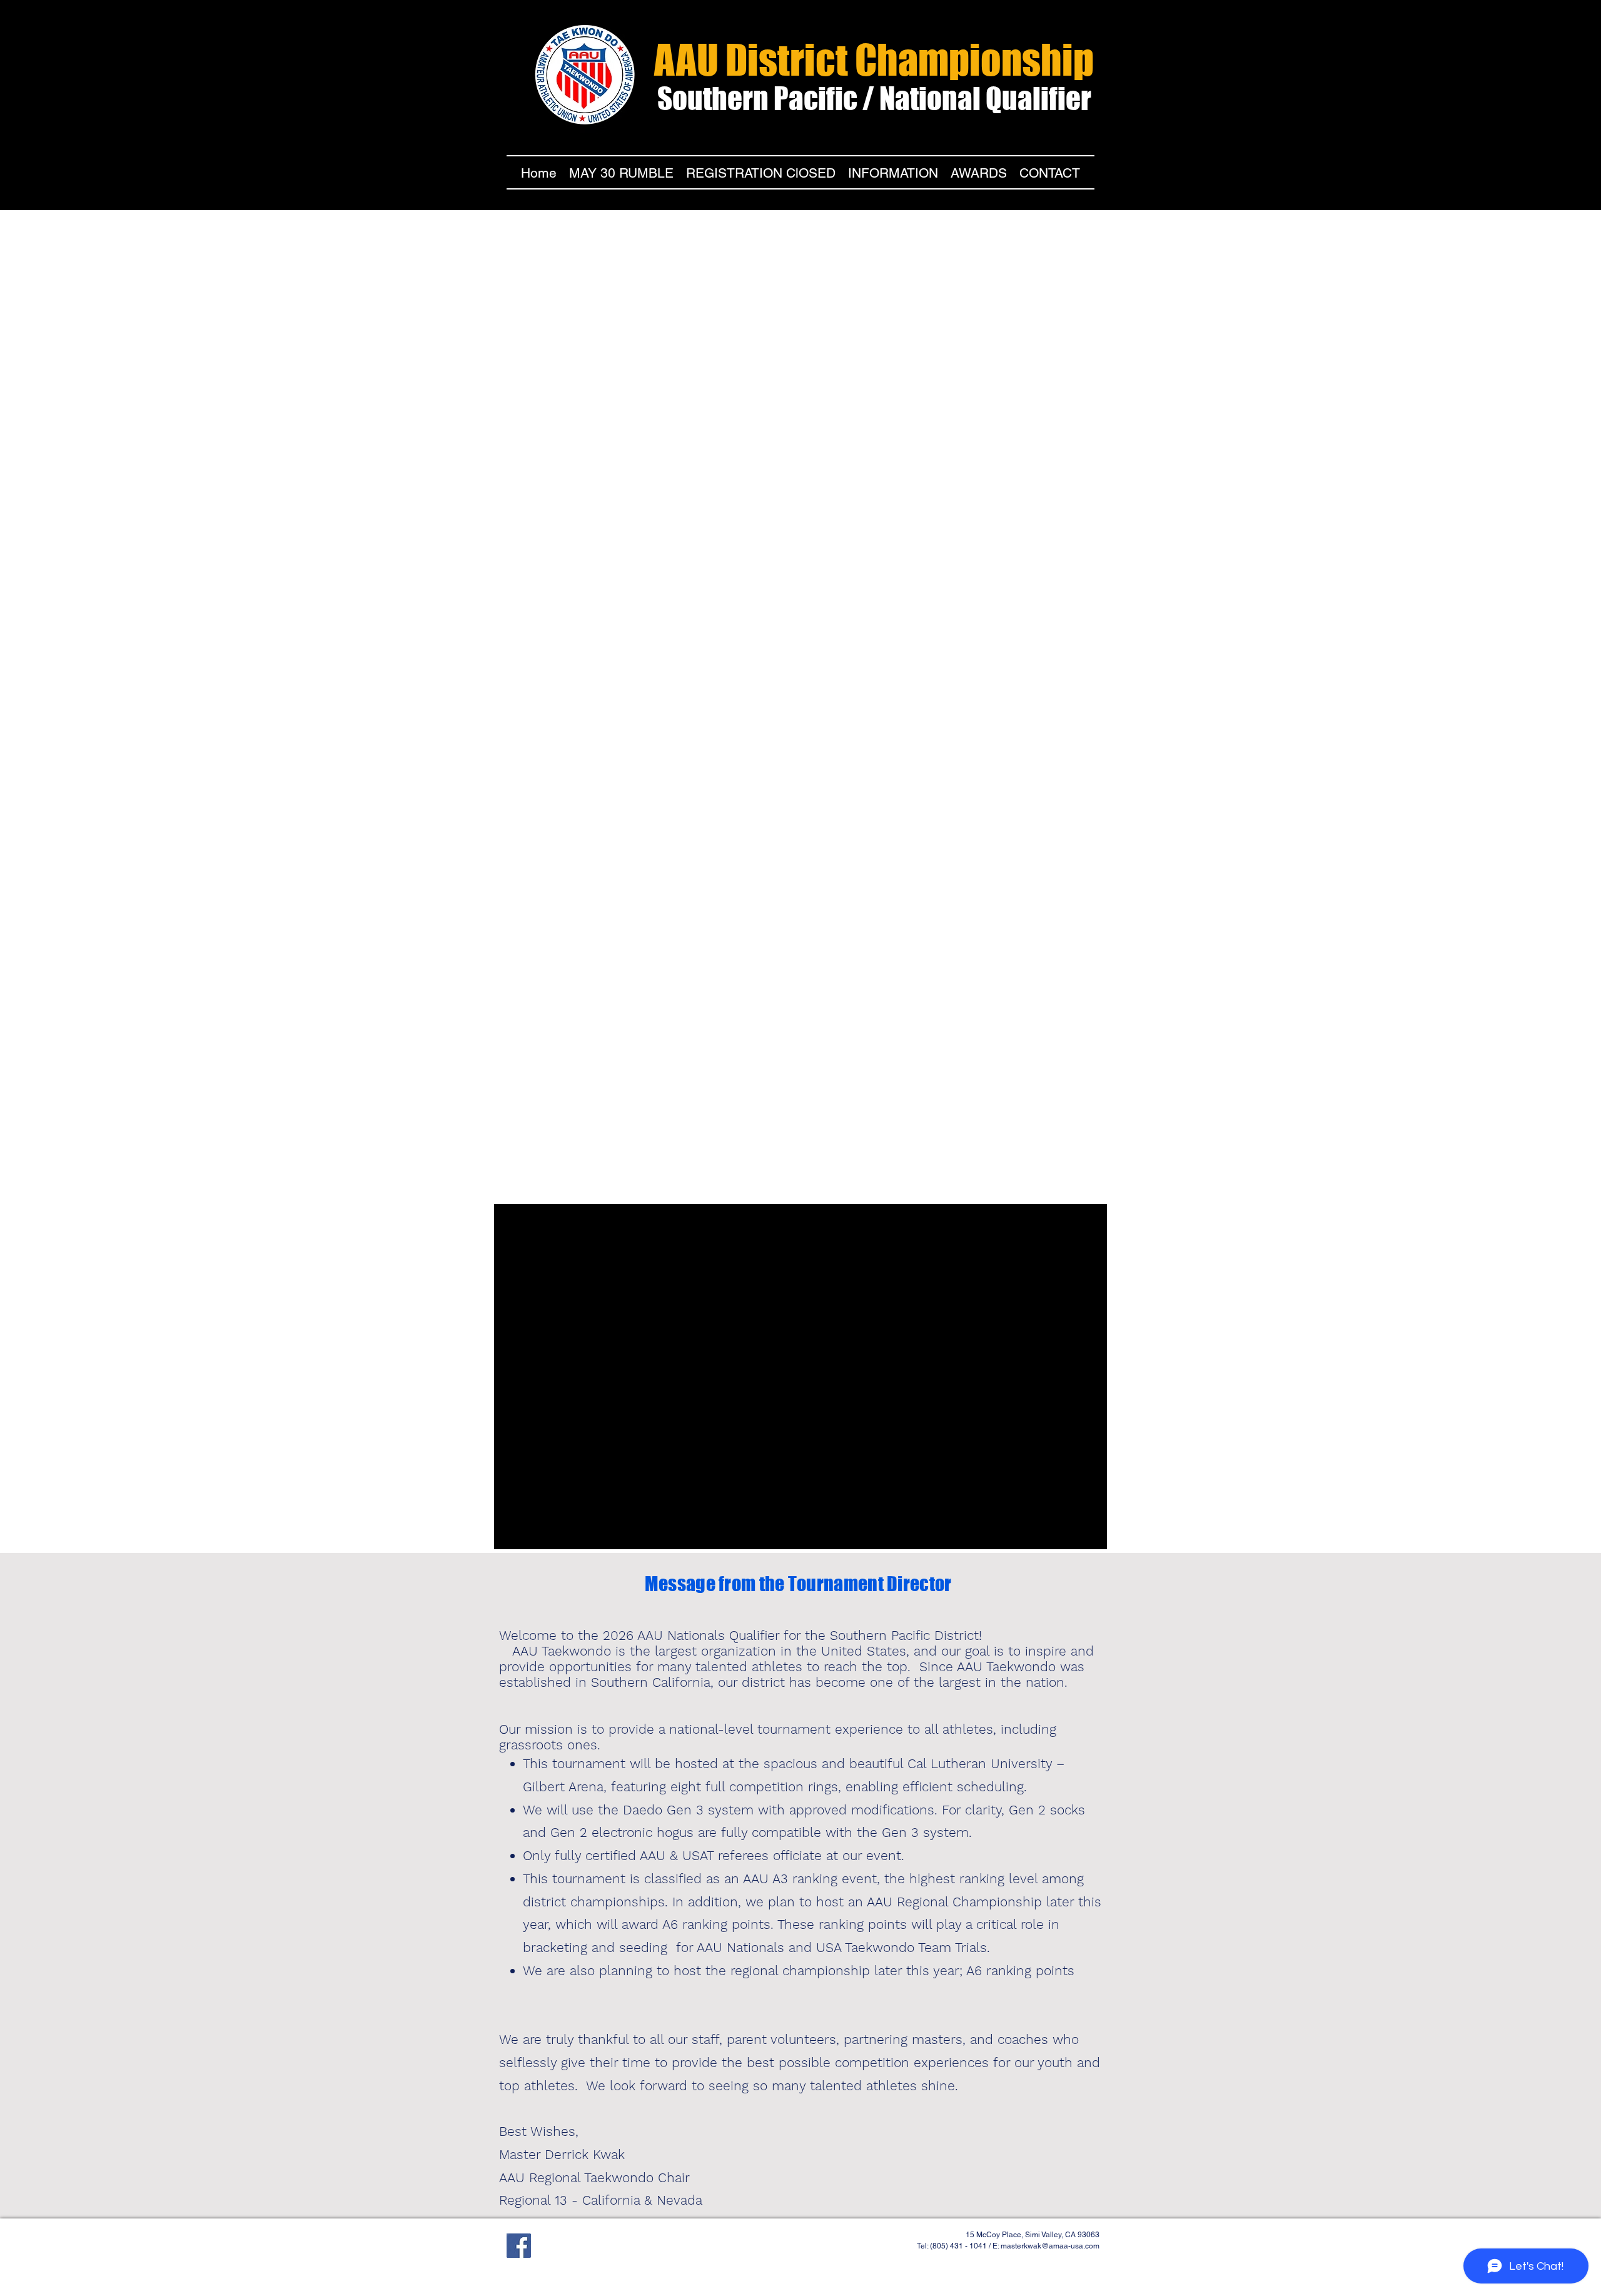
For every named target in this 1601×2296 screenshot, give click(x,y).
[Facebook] (519, 2246)
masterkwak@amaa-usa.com (1050, 2246)
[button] (893, 171)
